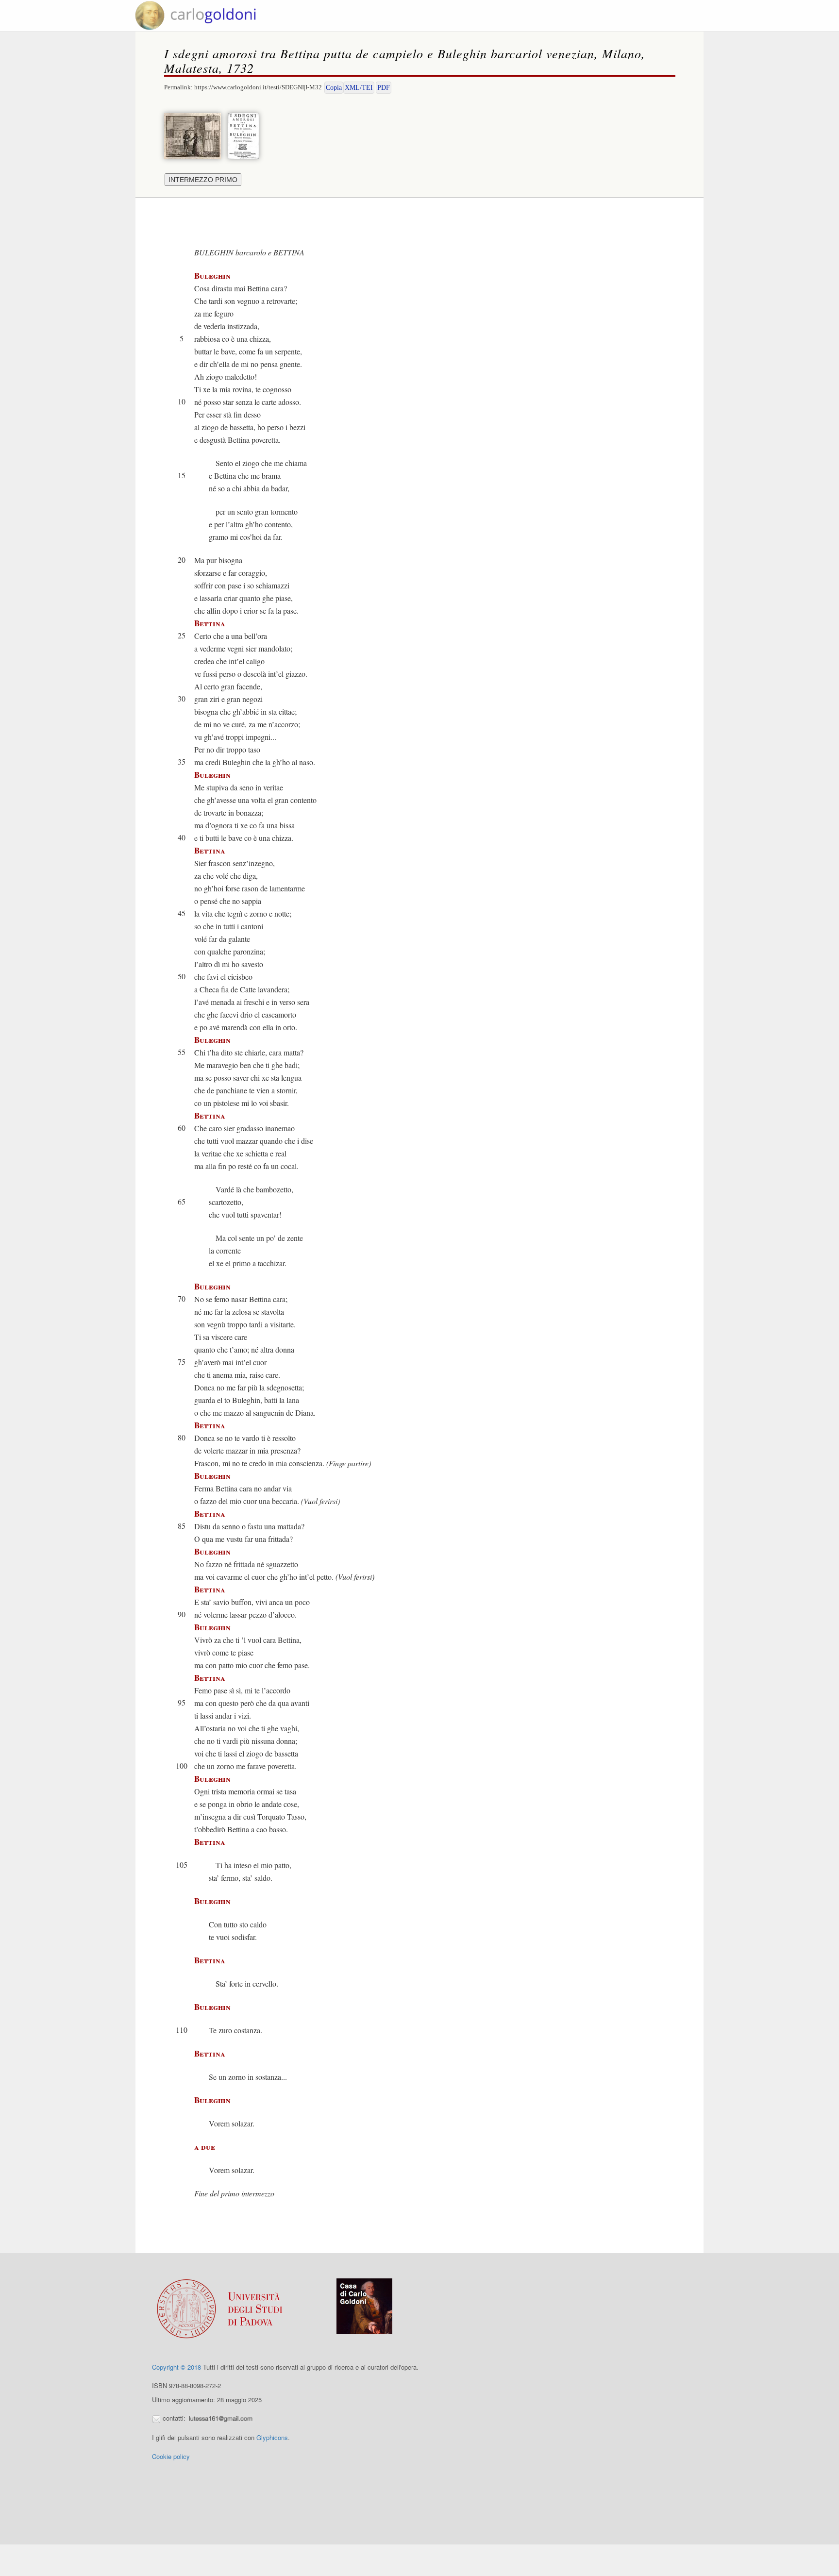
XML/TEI (359, 88)
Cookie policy (171, 2456)
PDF (384, 88)
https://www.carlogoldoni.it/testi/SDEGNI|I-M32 (258, 87)
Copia (334, 88)
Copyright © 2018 (176, 2367)
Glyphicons (272, 2437)
